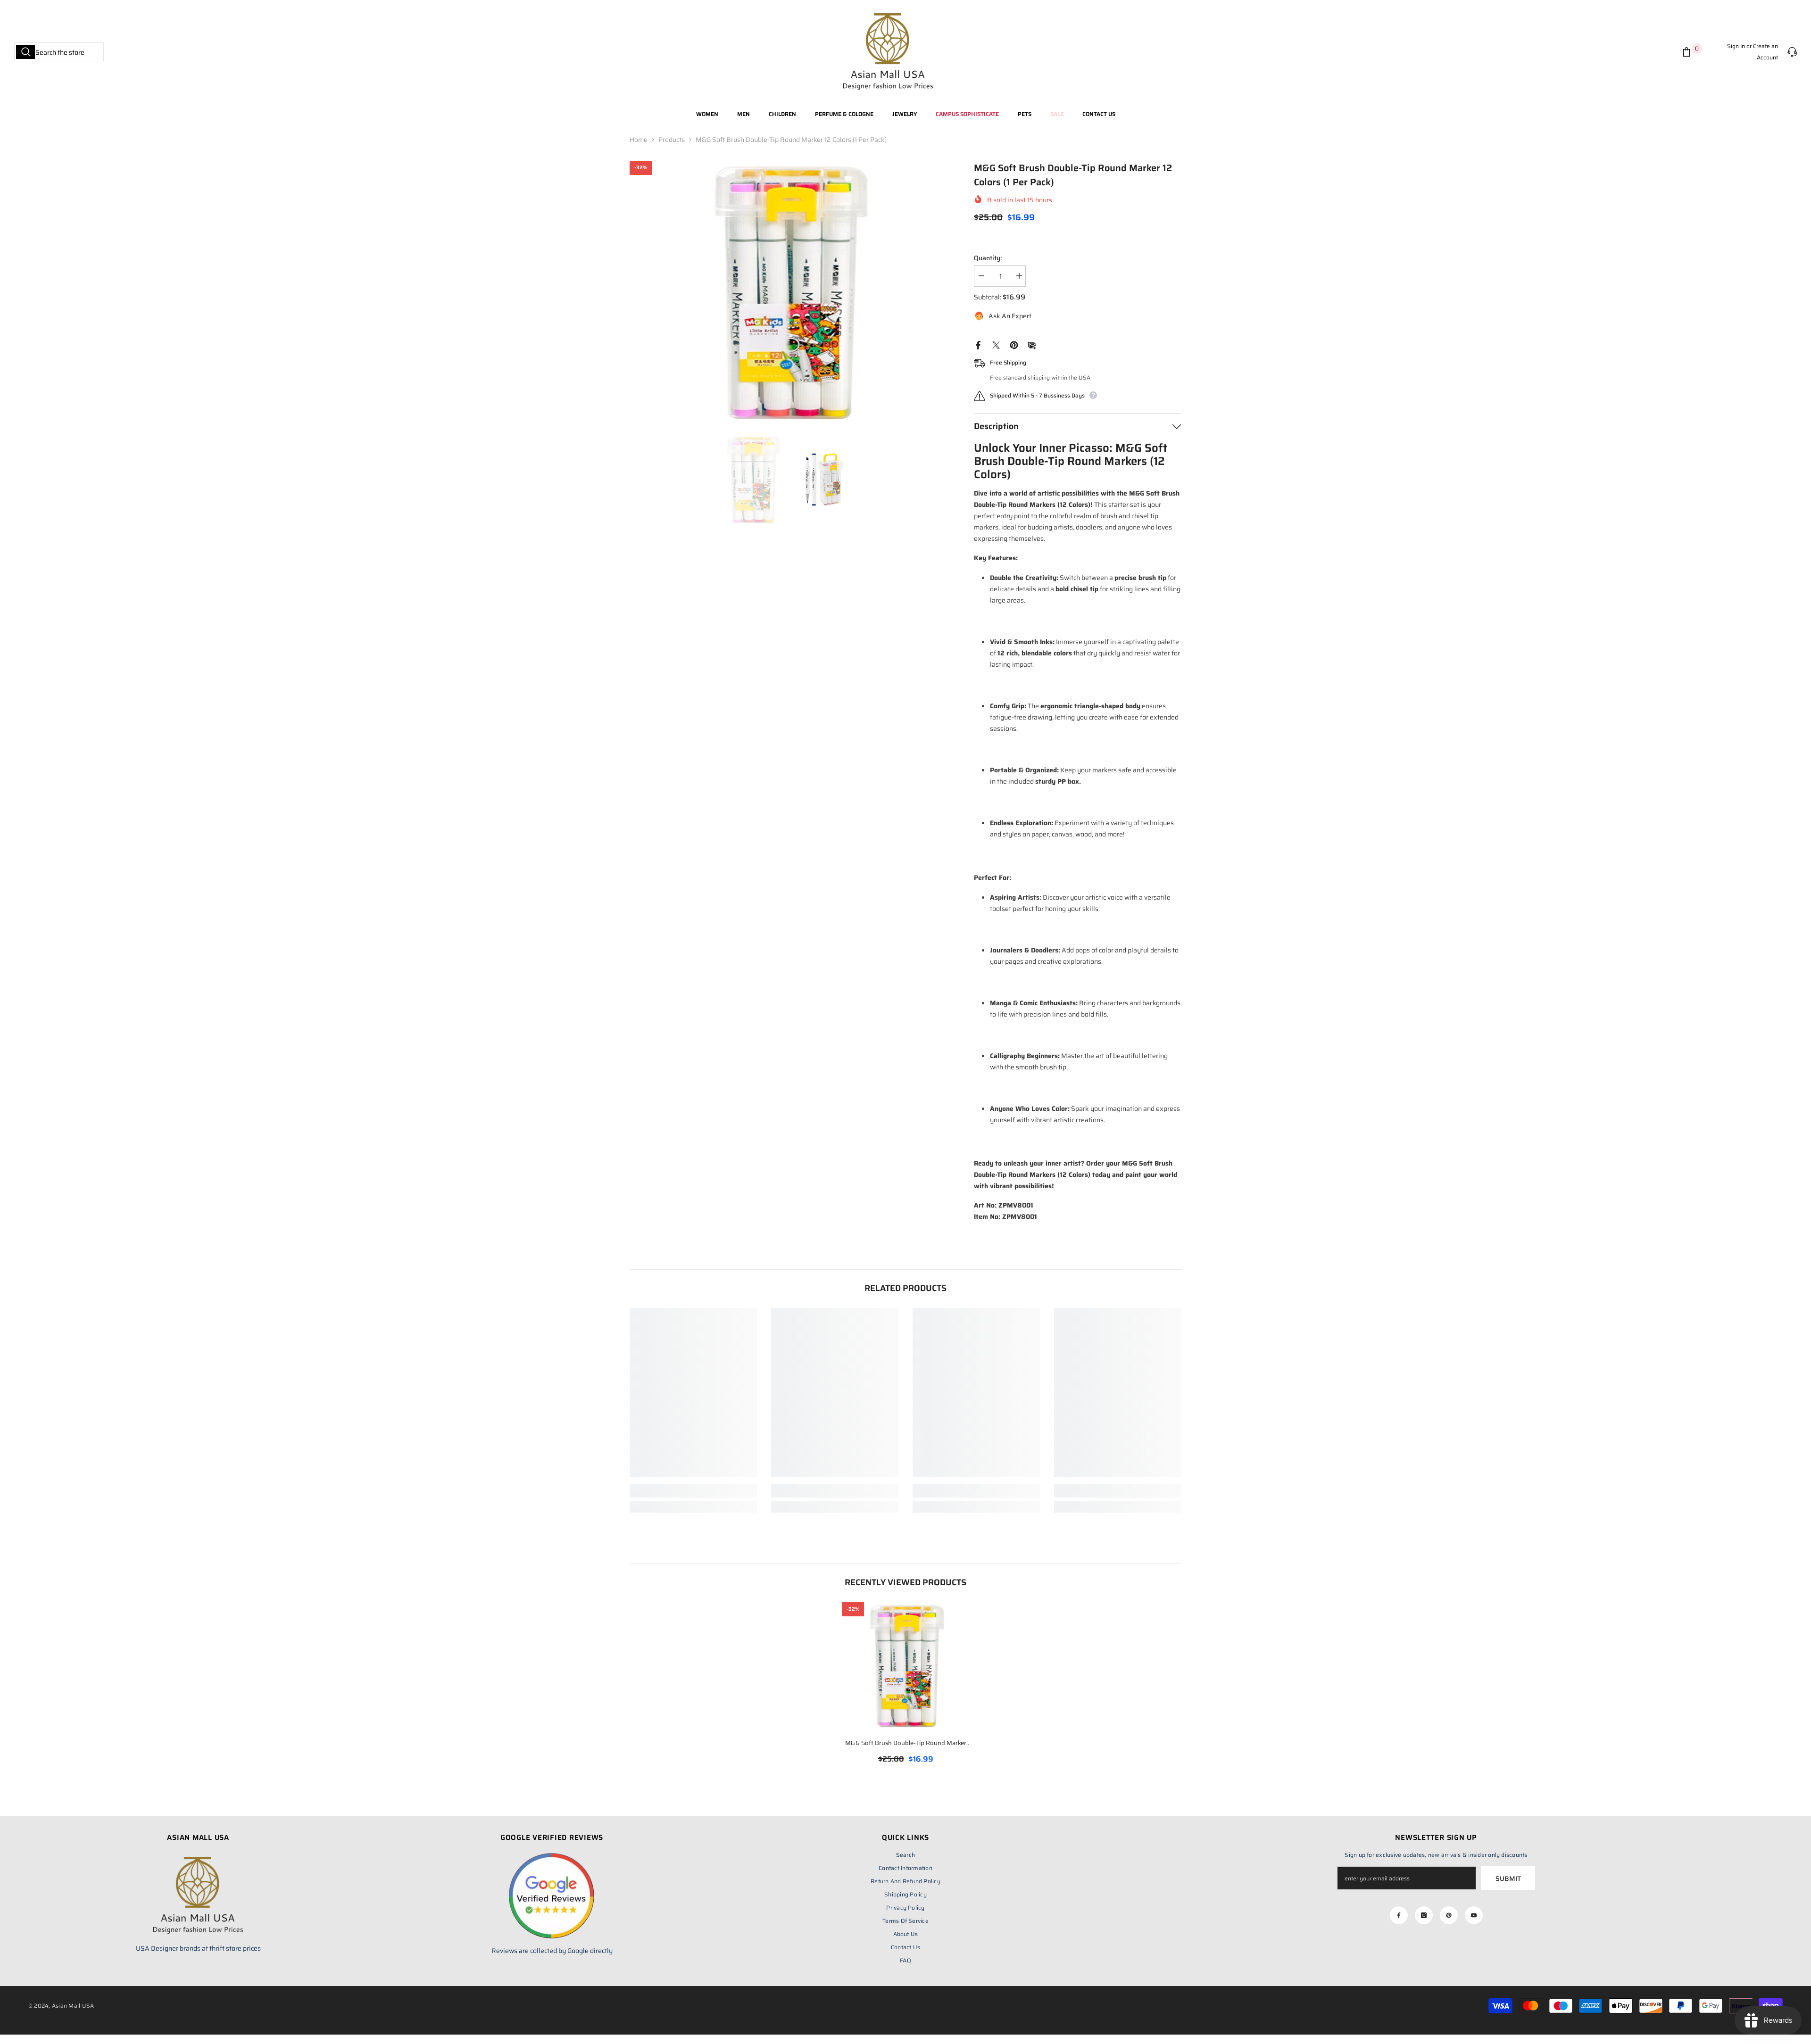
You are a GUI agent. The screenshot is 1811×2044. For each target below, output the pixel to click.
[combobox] (59, 52)
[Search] (59, 52)
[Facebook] (978, 345)
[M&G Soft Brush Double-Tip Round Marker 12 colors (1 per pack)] (905, 1666)
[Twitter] (996, 345)
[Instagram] (1424, 1915)
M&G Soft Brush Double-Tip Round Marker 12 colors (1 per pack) (906, 1744)
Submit (1508, 1878)
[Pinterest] (1014, 345)
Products (672, 140)
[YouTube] (1474, 1915)
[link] (693, 1491)
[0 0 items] (1688, 52)
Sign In (1736, 46)
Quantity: (988, 258)
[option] (788, 293)
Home (639, 140)
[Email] (1032, 345)
